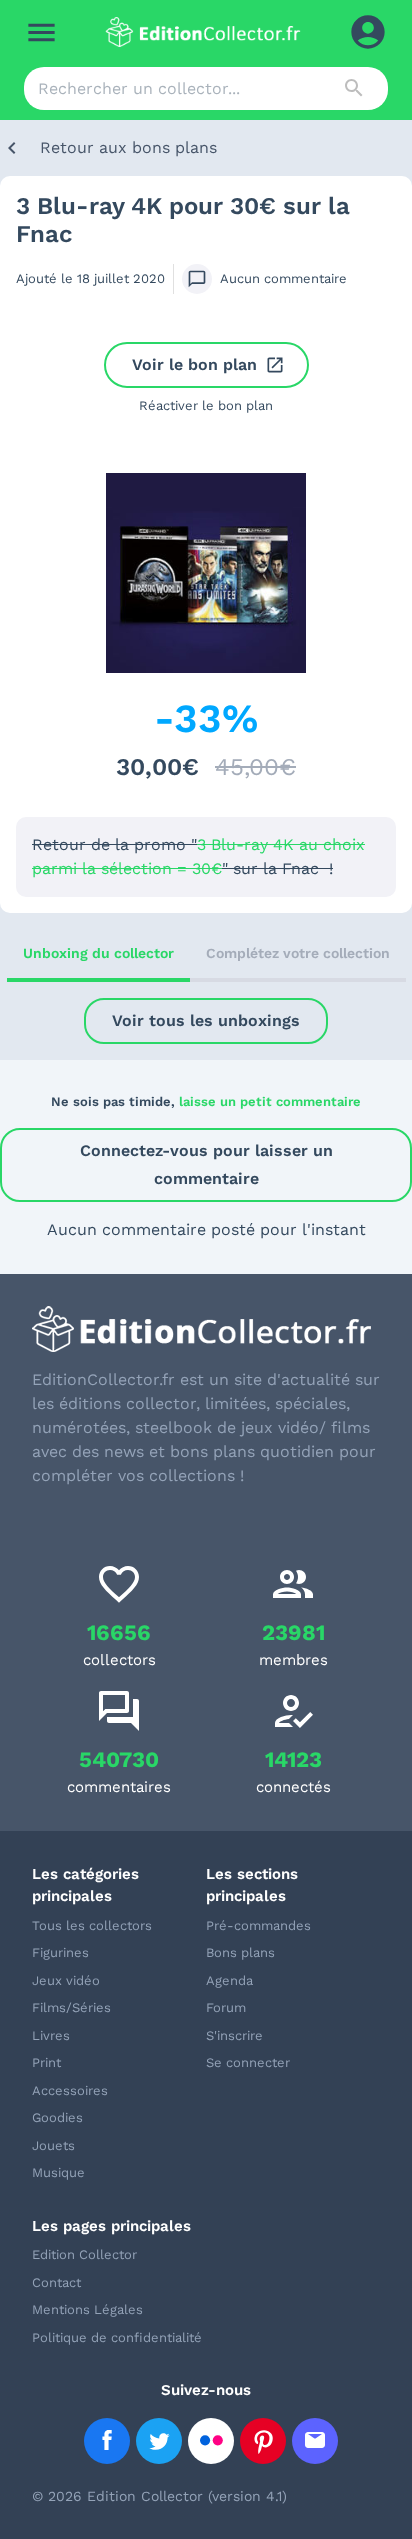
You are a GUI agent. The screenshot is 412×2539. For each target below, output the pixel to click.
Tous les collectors (92, 1925)
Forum (226, 2007)
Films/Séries (71, 2007)
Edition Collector (84, 2254)
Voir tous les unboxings (206, 1020)
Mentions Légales (87, 2309)
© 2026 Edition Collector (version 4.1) (159, 2496)
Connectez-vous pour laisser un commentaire (206, 1164)
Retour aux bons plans (128, 147)
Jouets (53, 2145)
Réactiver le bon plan (206, 405)
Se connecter (248, 2062)
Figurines (60, 1952)
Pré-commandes (258, 1925)
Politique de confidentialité (117, 2337)
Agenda (229, 1980)
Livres (51, 2035)
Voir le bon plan (194, 364)
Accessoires (70, 2090)
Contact (56, 2282)
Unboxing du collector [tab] (98, 953)
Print (46, 2062)
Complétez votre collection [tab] (298, 953)
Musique (58, 2172)
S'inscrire (234, 2035)
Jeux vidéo (66, 1980)
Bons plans (240, 1952)
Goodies (57, 2117)
